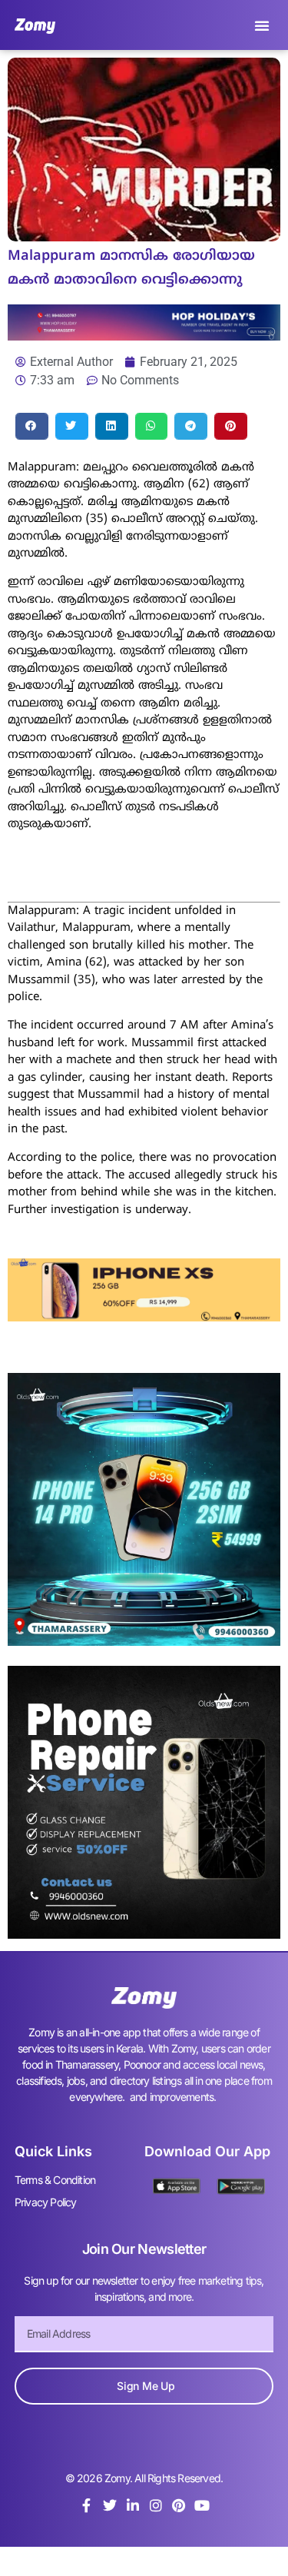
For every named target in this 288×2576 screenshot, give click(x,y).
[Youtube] (202, 2505)
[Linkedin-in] (133, 2505)
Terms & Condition (55, 2180)
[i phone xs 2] (144, 1317)
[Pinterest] (179, 2505)
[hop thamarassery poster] (144, 336)
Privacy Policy (46, 2202)
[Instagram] (156, 2505)
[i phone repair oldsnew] (144, 1934)
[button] (262, 25)
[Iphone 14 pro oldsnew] (144, 1641)
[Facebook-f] (87, 2505)
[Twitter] (110, 2505)
